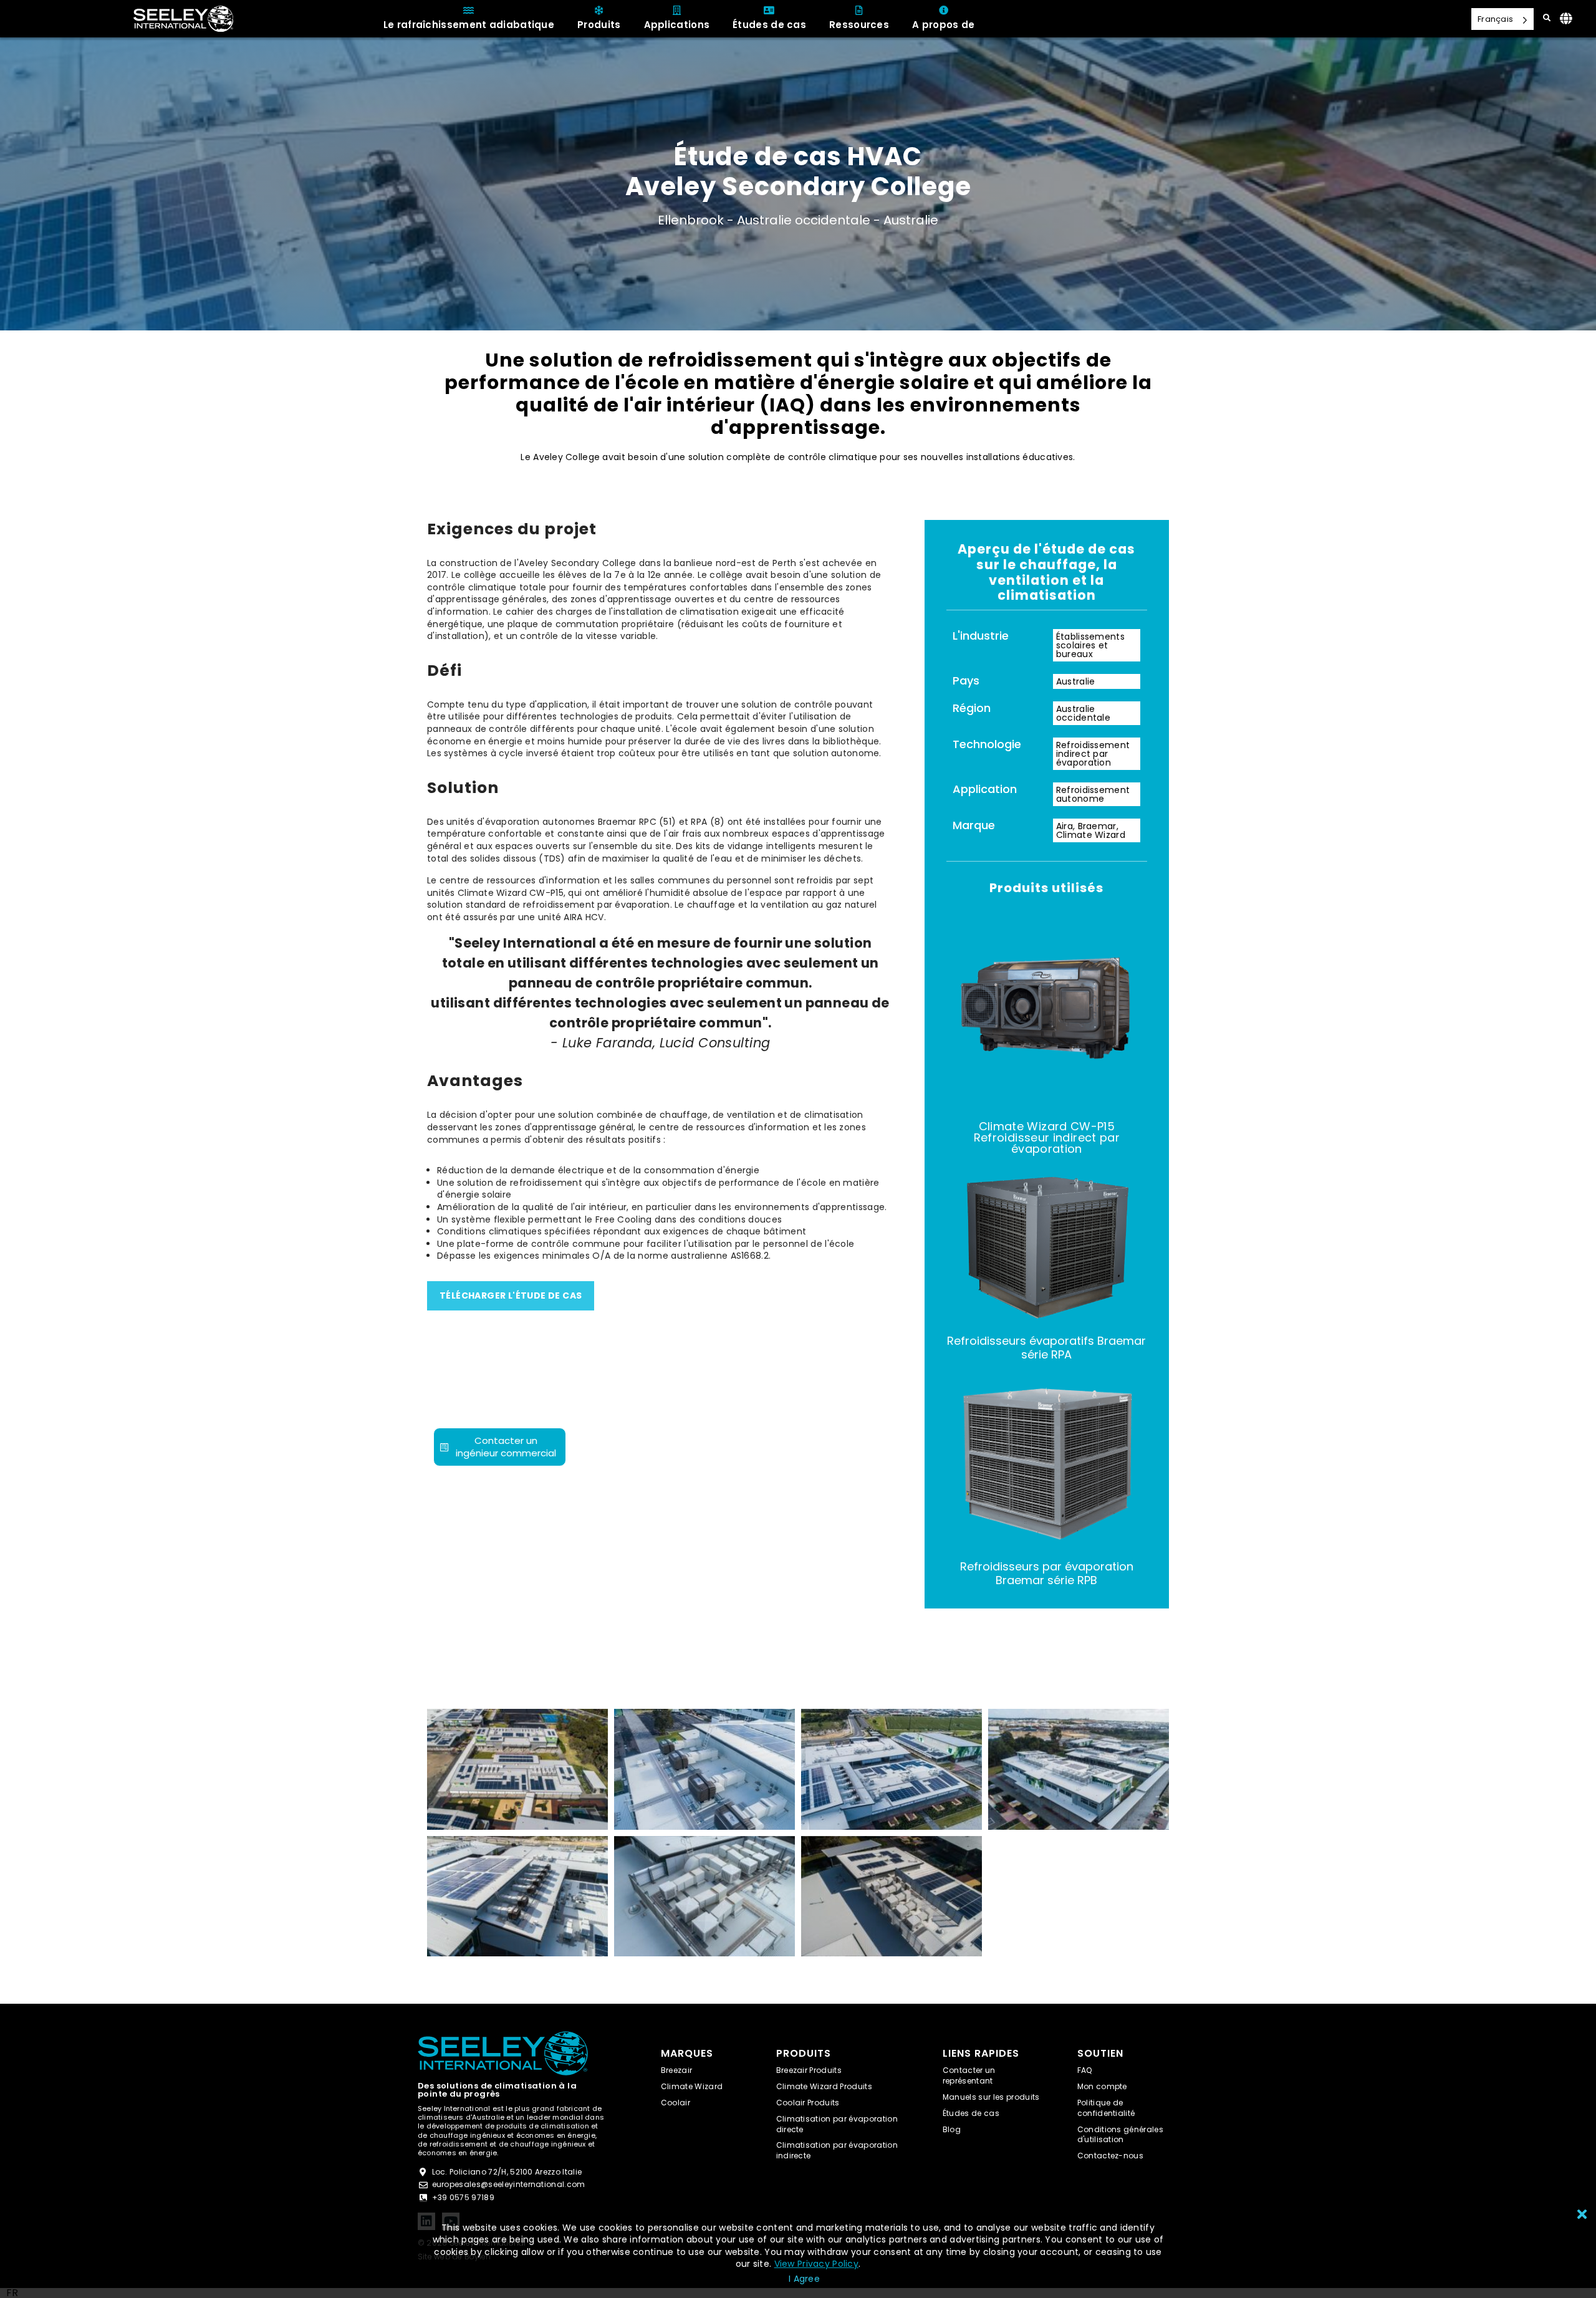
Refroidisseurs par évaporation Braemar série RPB (1047, 1573)
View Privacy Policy (816, 2264)
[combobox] (12, 2293)
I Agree (804, 2279)
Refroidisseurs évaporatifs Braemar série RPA (1046, 1348)
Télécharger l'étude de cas (511, 1296)
